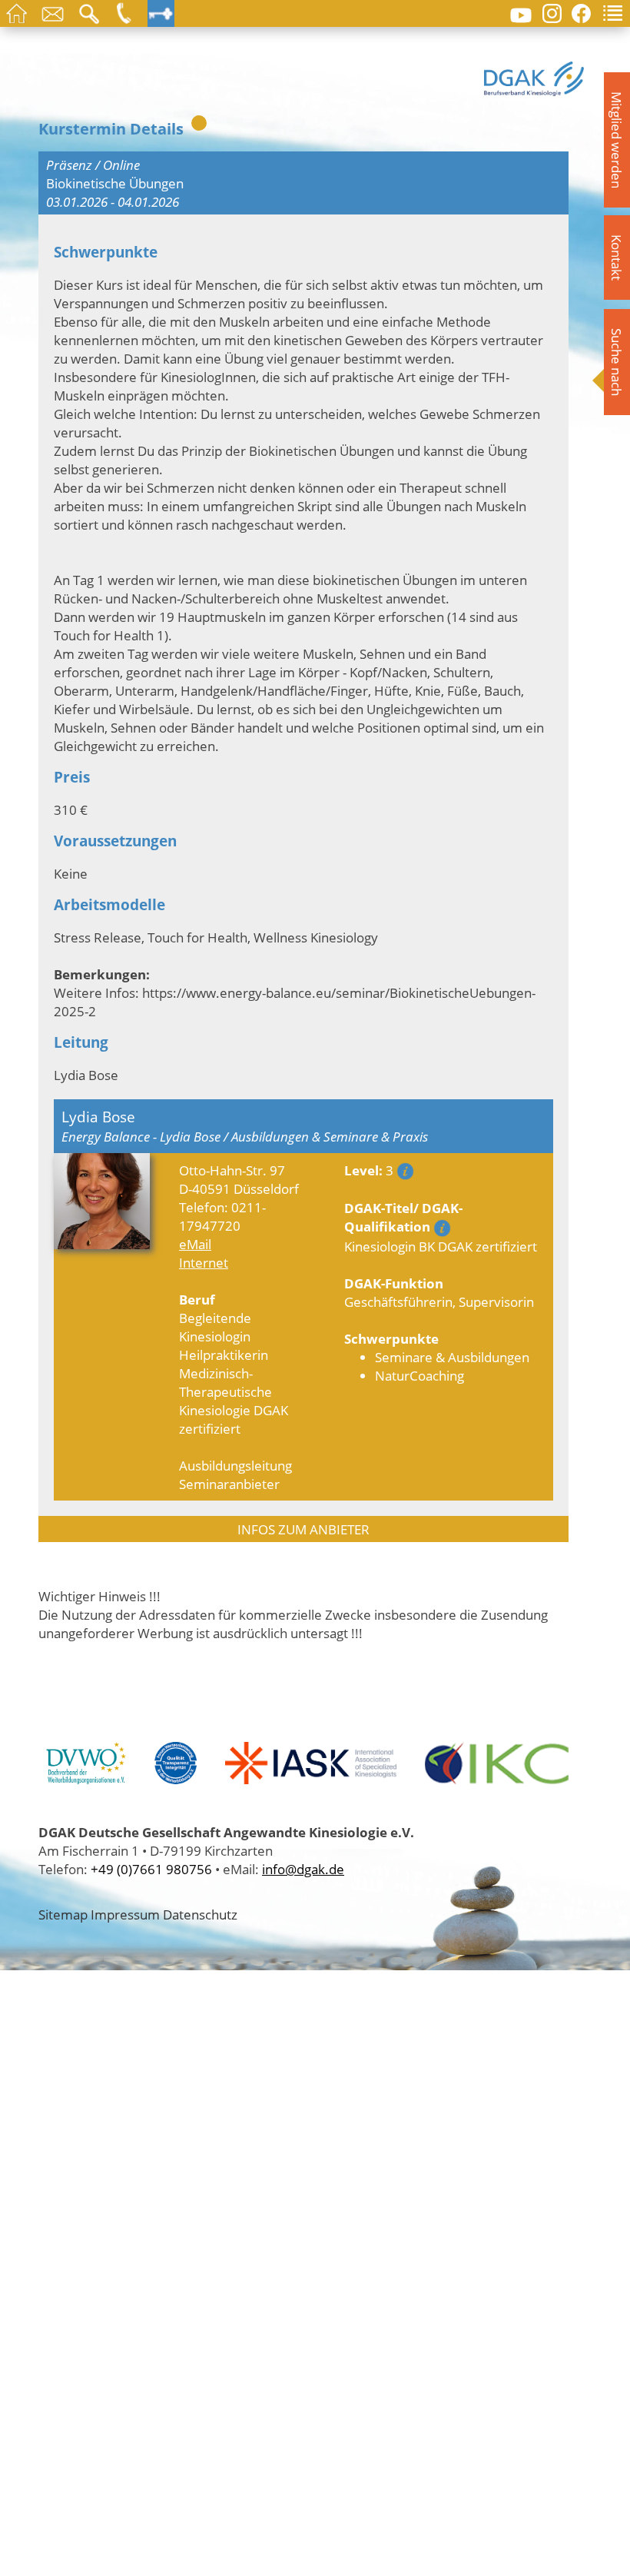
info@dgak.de (303, 1869)
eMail (195, 1244)
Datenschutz (200, 1914)
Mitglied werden (617, 140)
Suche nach (617, 362)
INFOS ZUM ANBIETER (303, 1529)
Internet (204, 1262)
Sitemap (63, 1914)
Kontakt (617, 258)
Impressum (125, 1914)
